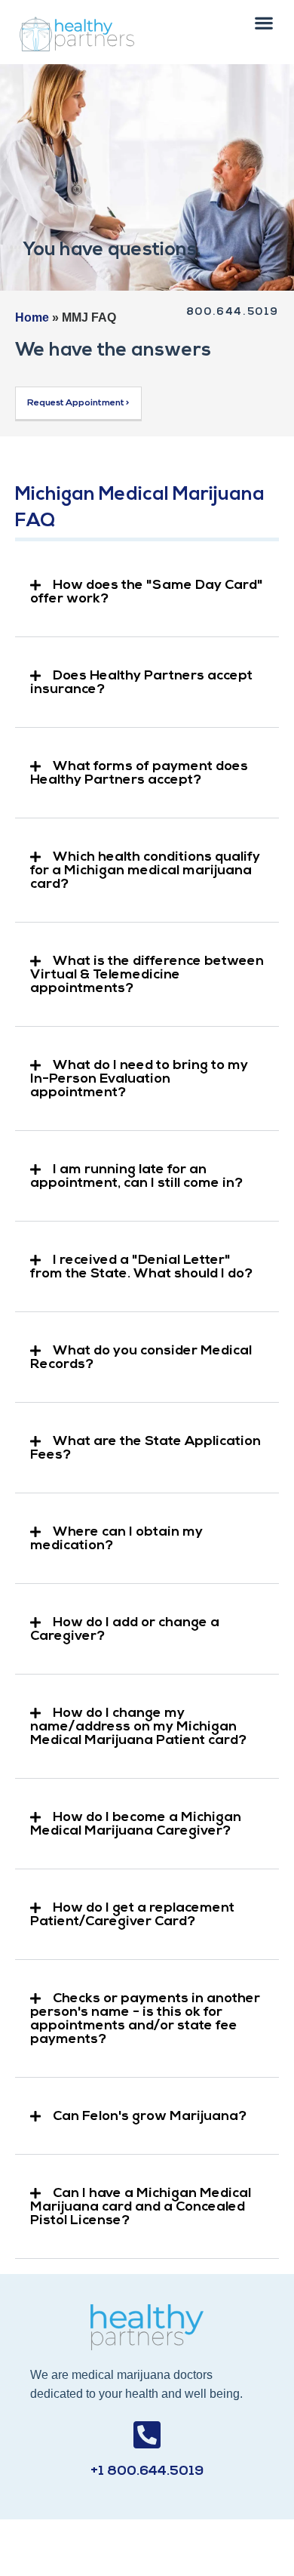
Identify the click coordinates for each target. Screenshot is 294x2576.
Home (32, 317)
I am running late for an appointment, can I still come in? (136, 1177)
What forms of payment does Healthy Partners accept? (139, 774)
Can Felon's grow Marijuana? (150, 2117)
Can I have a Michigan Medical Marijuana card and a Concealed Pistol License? (141, 2208)
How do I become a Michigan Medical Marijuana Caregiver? (136, 1825)
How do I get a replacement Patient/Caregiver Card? (132, 1915)
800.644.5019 (233, 312)
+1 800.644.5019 (147, 2472)
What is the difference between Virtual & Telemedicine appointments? (147, 975)
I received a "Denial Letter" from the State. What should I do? (141, 1268)
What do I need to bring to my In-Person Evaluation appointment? (139, 1080)
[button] (264, 22)
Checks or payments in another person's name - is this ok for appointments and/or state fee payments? (145, 2020)
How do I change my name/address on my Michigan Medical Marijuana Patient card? (138, 1727)
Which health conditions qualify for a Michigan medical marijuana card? (145, 871)
